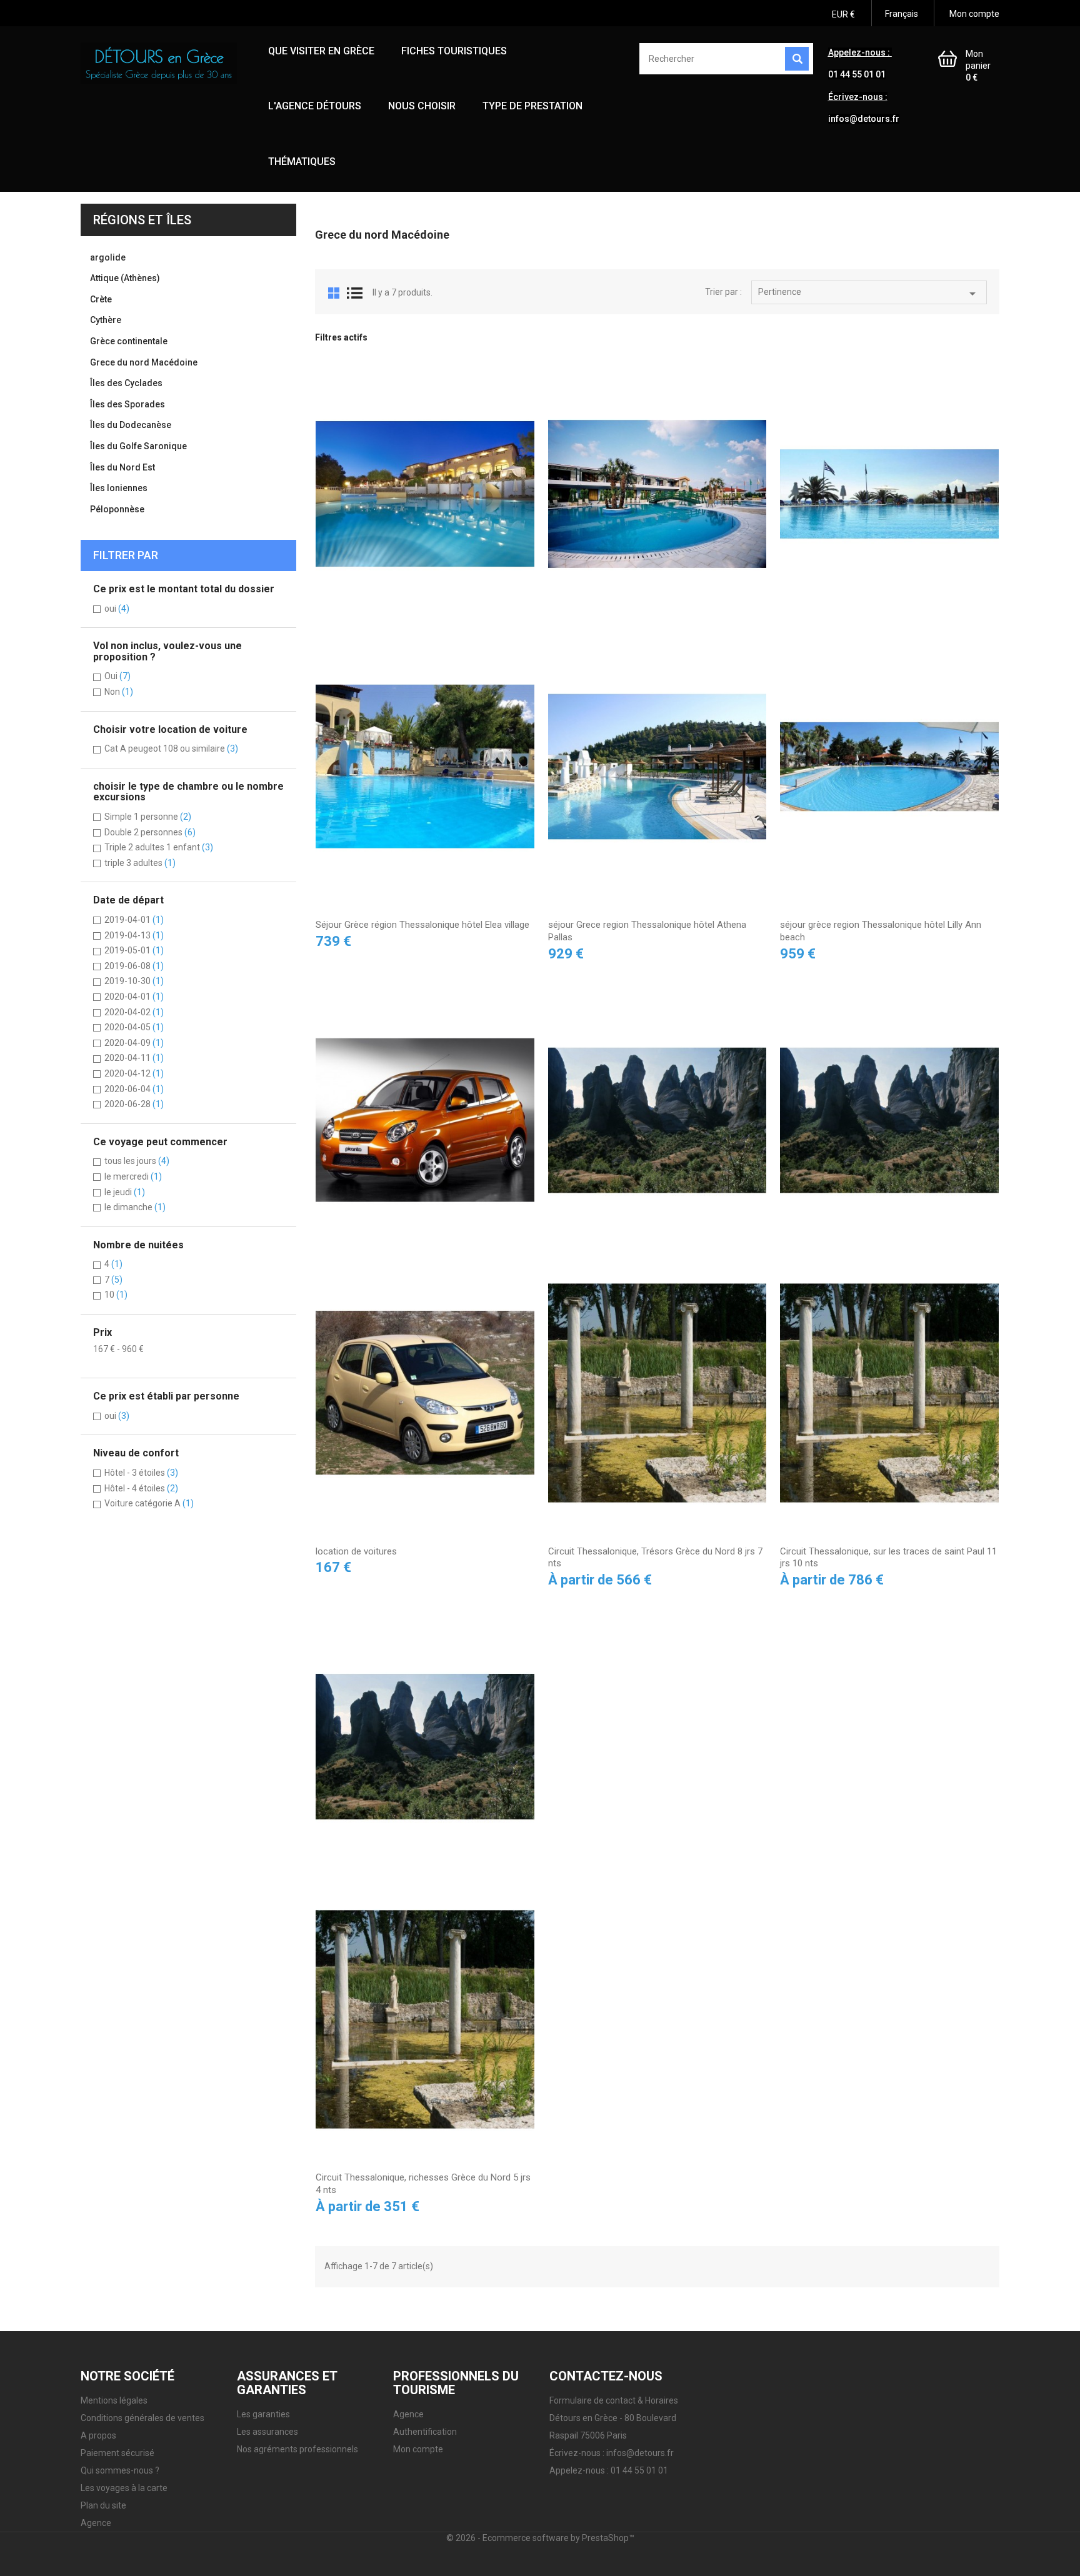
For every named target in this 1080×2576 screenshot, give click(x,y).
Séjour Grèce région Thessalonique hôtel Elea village (422, 925)
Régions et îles (142, 220)
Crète (101, 299)
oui (117, 609)
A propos (98, 2435)
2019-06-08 (134, 966)
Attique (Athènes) (125, 278)
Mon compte (418, 2449)
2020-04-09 (134, 1043)
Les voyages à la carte (124, 2488)
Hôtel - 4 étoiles (141, 1488)
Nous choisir (422, 106)
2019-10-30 (134, 981)
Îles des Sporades (127, 404)
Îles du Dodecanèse (131, 425)
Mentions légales (114, 2400)
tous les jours (137, 1161)
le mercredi (133, 1176)
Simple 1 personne (148, 817)
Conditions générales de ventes (142, 2418)
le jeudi (125, 1192)
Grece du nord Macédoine (144, 362)
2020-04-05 (134, 1027)
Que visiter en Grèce (321, 51)
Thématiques (302, 162)
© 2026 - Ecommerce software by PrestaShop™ (540, 2538)
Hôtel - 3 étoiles (141, 1473)
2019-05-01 (134, 950)
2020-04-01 (134, 997)
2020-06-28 (134, 1104)
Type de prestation (532, 106)
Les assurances (267, 2432)
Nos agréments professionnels (297, 2449)
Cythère (106, 320)
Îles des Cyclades (126, 383)
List (355, 293)
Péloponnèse (117, 509)
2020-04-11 (134, 1058)
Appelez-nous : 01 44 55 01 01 (609, 2470)
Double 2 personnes (150, 832)
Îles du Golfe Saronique (138, 446)
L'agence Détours (315, 106)
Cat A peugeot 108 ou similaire (171, 748)
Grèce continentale (129, 341)
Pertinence (869, 294)
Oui (117, 676)
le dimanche (135, 1207)
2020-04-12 (134, 1073)
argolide (108, 257)
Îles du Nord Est (122, 467)
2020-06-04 (134, 1089)
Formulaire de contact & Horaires (614, 2400)
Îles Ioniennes (119, 488)
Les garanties (263, 2414)
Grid (334, 293)
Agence (96, 2523)
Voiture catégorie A (149, 1503)
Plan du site (103, 2505)
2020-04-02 (134, 1012)
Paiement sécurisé (117, 2453)
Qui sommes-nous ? (120, 2470)
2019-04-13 (134, 935)
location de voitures (356, 1551)
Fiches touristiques (454, 51)
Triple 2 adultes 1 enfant (159, 847)
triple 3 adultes (140, 863)
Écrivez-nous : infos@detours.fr (612, 2453)
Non (119, 692)
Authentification (425, 2432)
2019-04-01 (134, 920)
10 (116, 1295)
